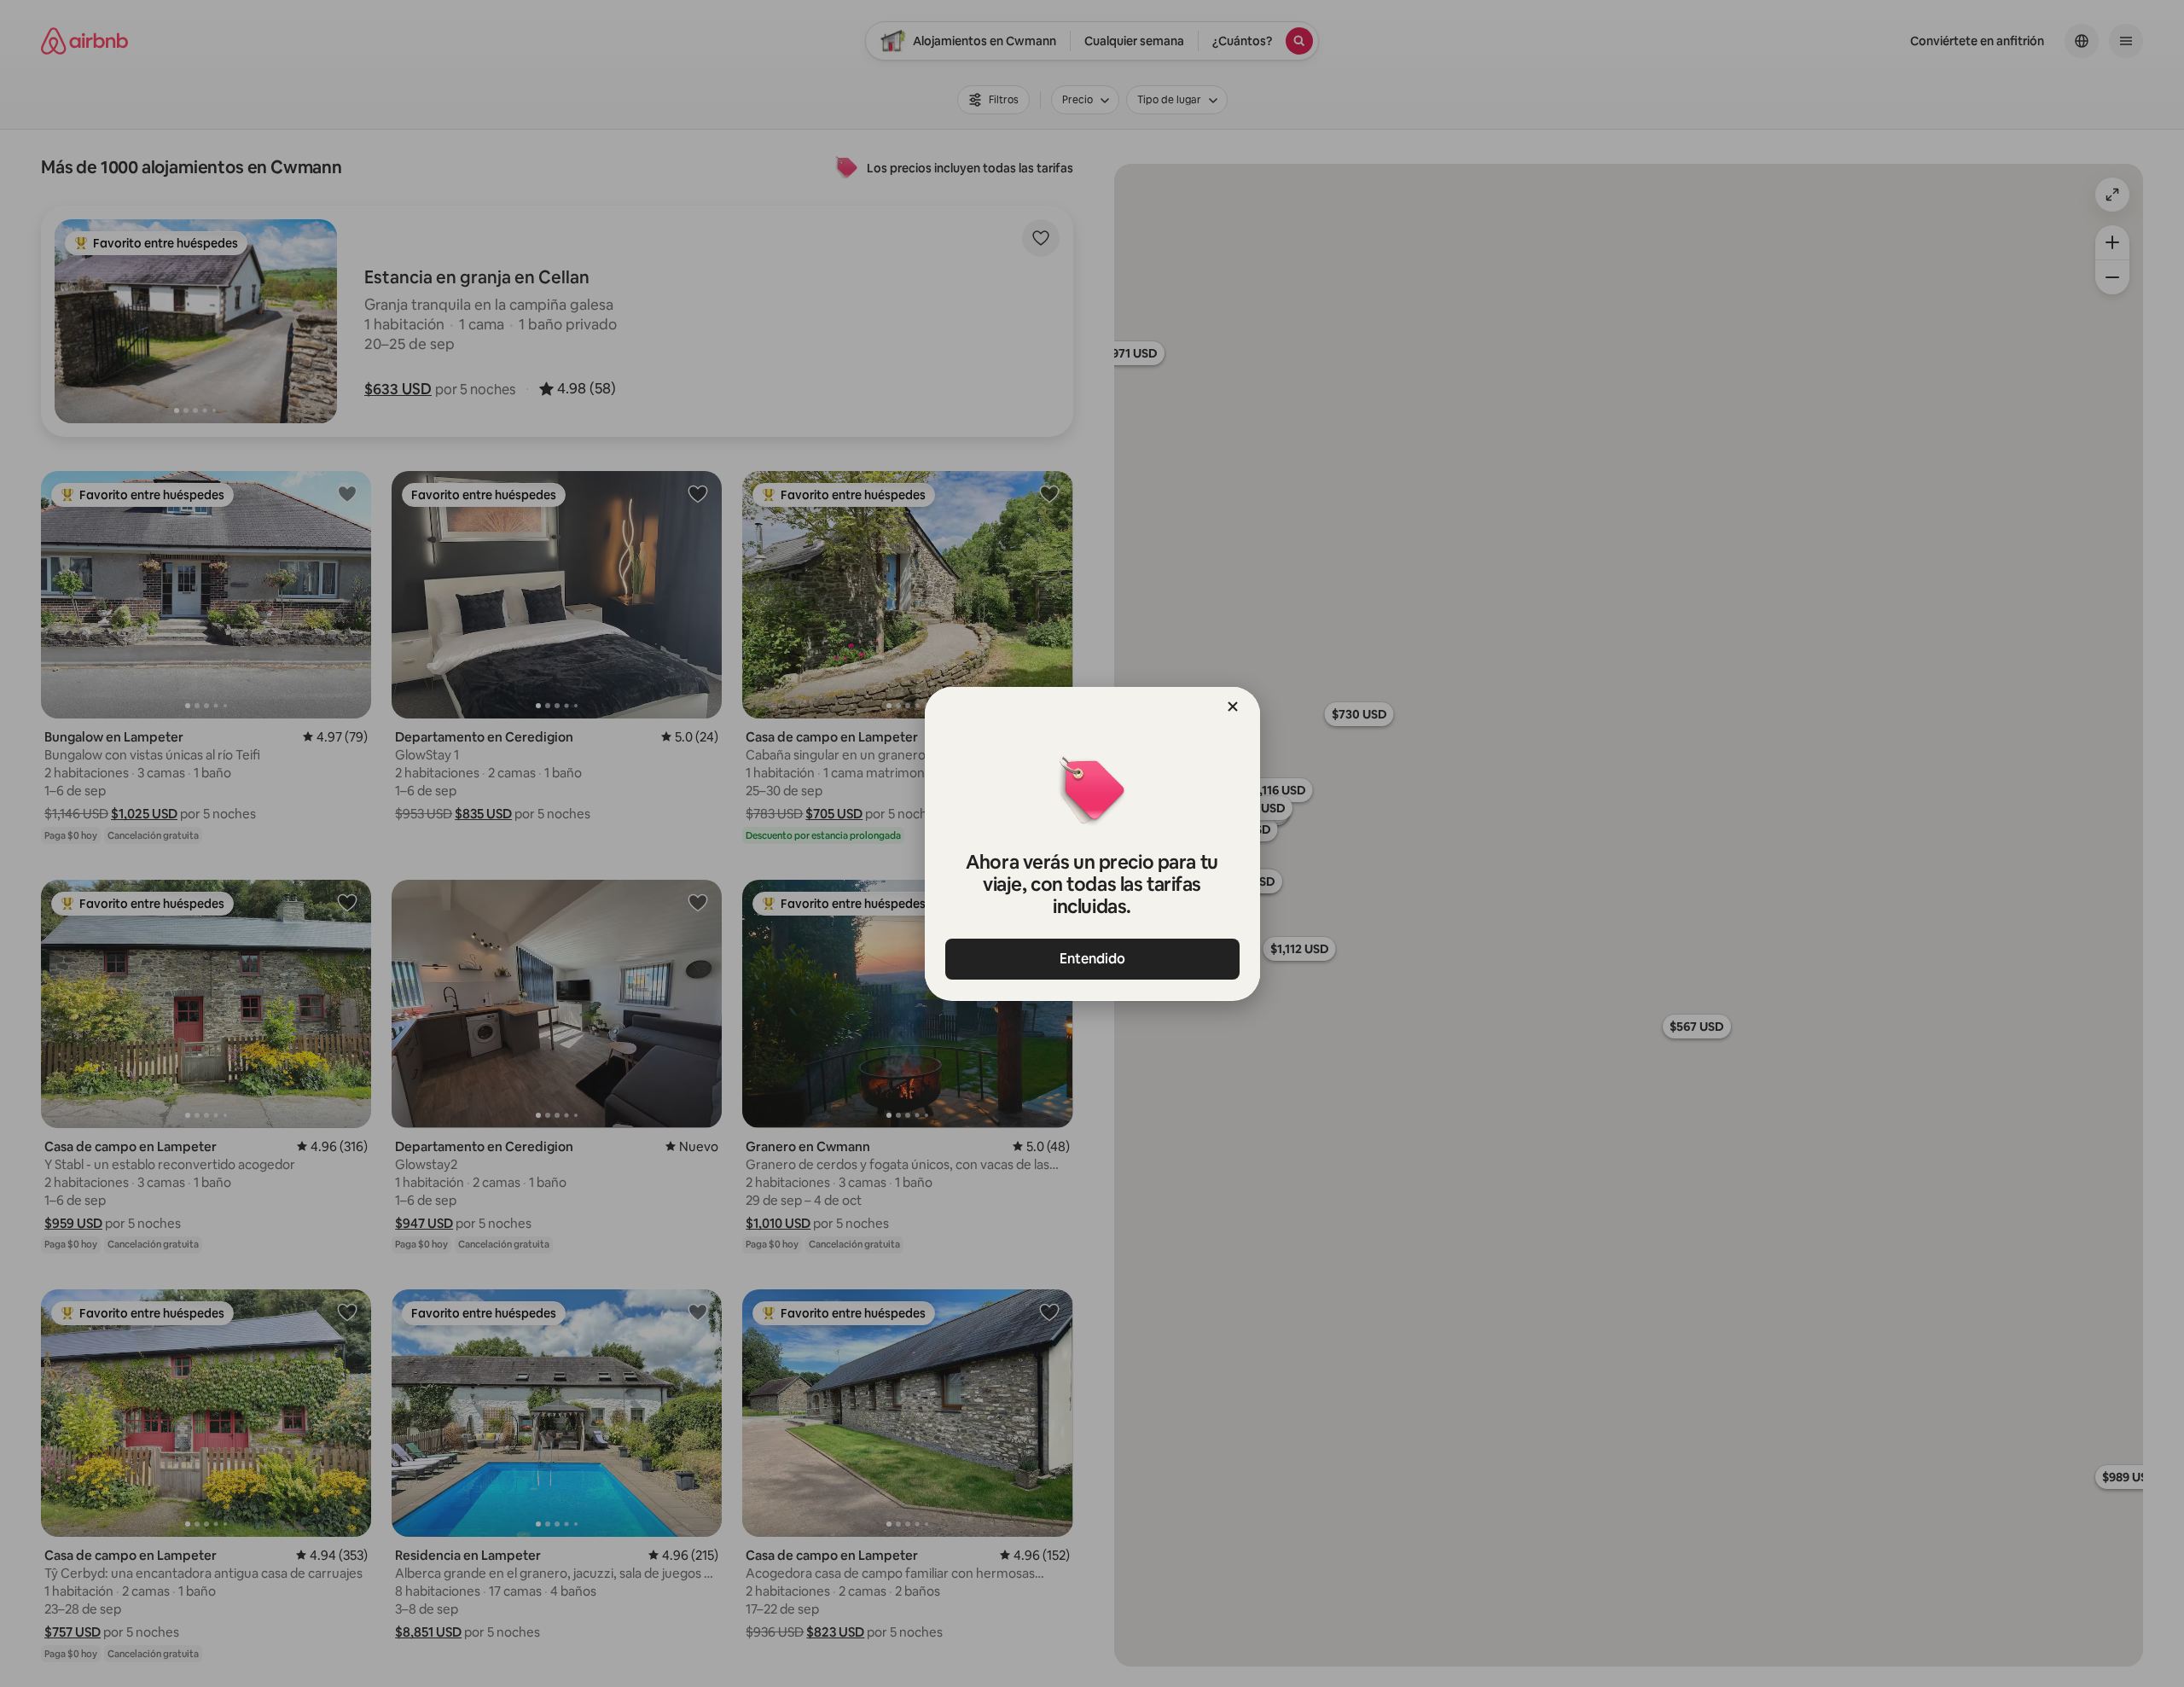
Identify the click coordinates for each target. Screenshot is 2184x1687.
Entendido (1092, 959)
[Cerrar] (1233, 707)
